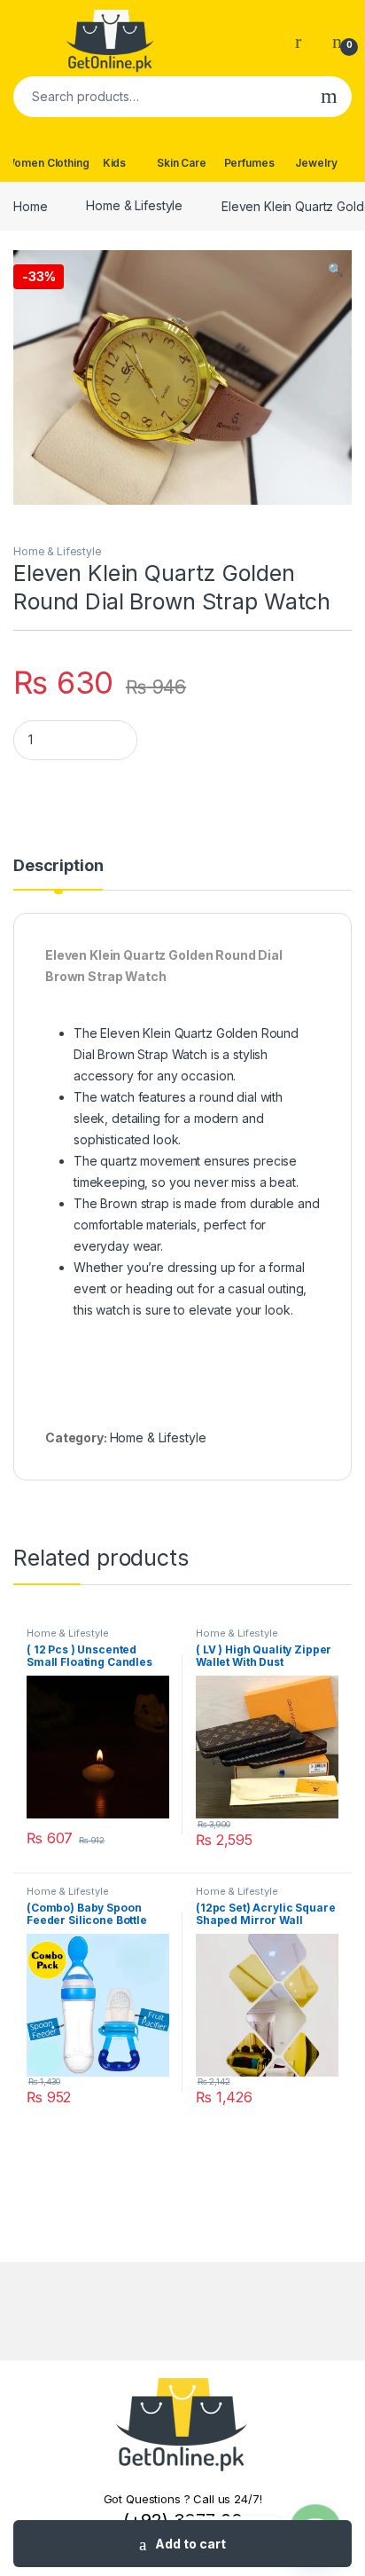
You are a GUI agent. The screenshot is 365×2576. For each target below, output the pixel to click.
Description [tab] (58, 866)
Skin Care (182, 163)
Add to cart (190, 2544)
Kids (114, 163)
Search (329, 97)
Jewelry (316, 163)
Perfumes (249, 163)
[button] (335, 270)
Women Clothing (47, 163)
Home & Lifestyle (134, 205)
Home (30, 205)
